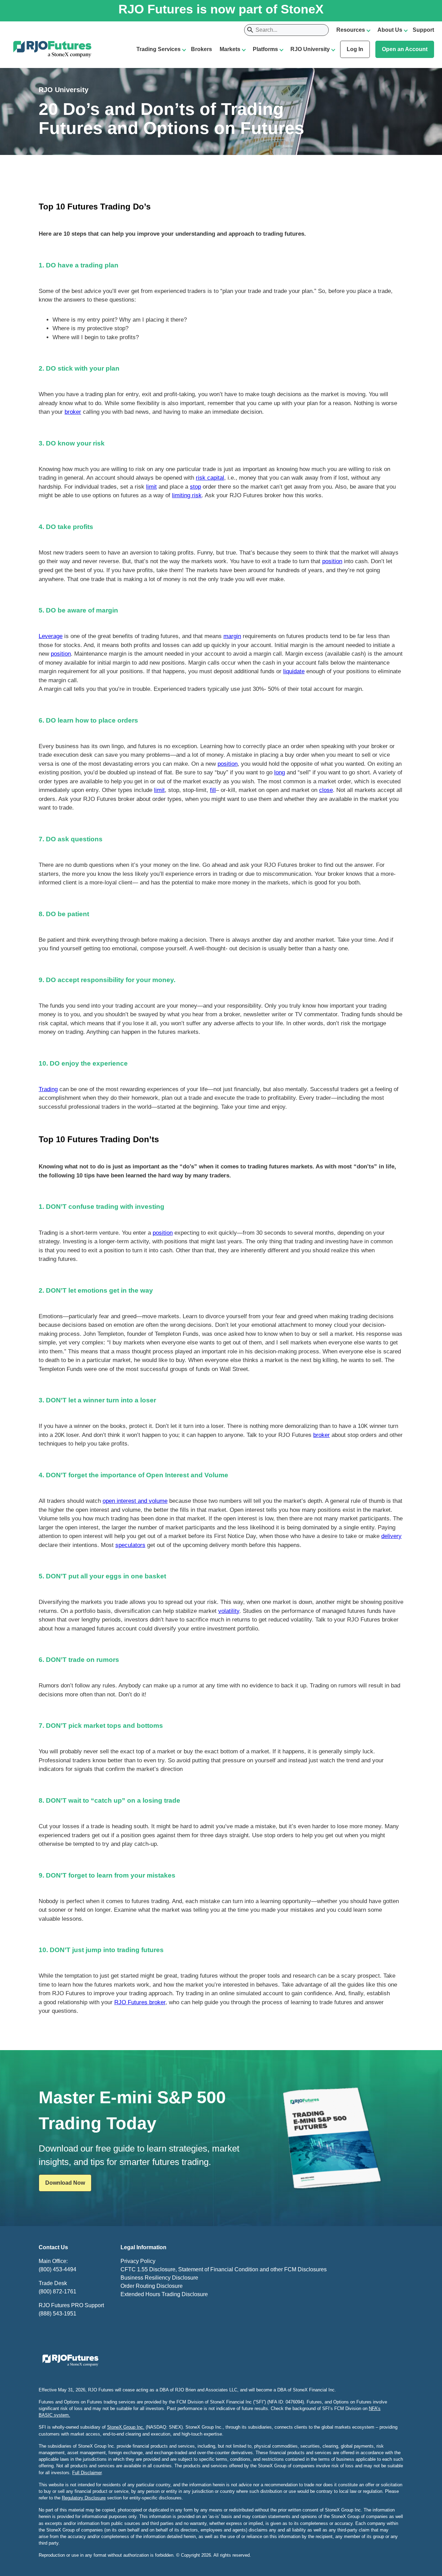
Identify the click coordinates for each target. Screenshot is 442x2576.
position (332, 561)
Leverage (51, 636)
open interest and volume (135, 1501)
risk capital (210, 478)
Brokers (201, 49)
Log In (355, 49)
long (280, 772)
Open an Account (405, 49)
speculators (130, 1545)
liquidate (294, 671)
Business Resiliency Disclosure (159, 2278)
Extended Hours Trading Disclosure (164, 2294)
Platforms (265, 49)
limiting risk (187, 495)
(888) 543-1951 (57, 2314)
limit (151, 487)
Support (423, 30)
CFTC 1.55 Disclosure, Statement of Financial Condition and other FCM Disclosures (224, 2269)
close (326, 790)
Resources (351, 30)
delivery (391, 1536)
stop (195, 487)
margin (232, 636)
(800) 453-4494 (57, 2269)
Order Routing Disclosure (152, 2286)
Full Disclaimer (87, 2473)
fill (213, 790)
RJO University (310, 49)
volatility (229, 1611)
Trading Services (158, 49)
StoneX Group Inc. (126, 2427)
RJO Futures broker (140, 2002)
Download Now (65, 2183)
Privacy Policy (138, 2261)
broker (73, 412)
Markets (230, 49)
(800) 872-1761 (57, 2291)
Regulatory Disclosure (84, 2498)
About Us (390, 30)
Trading (48, 1089)
